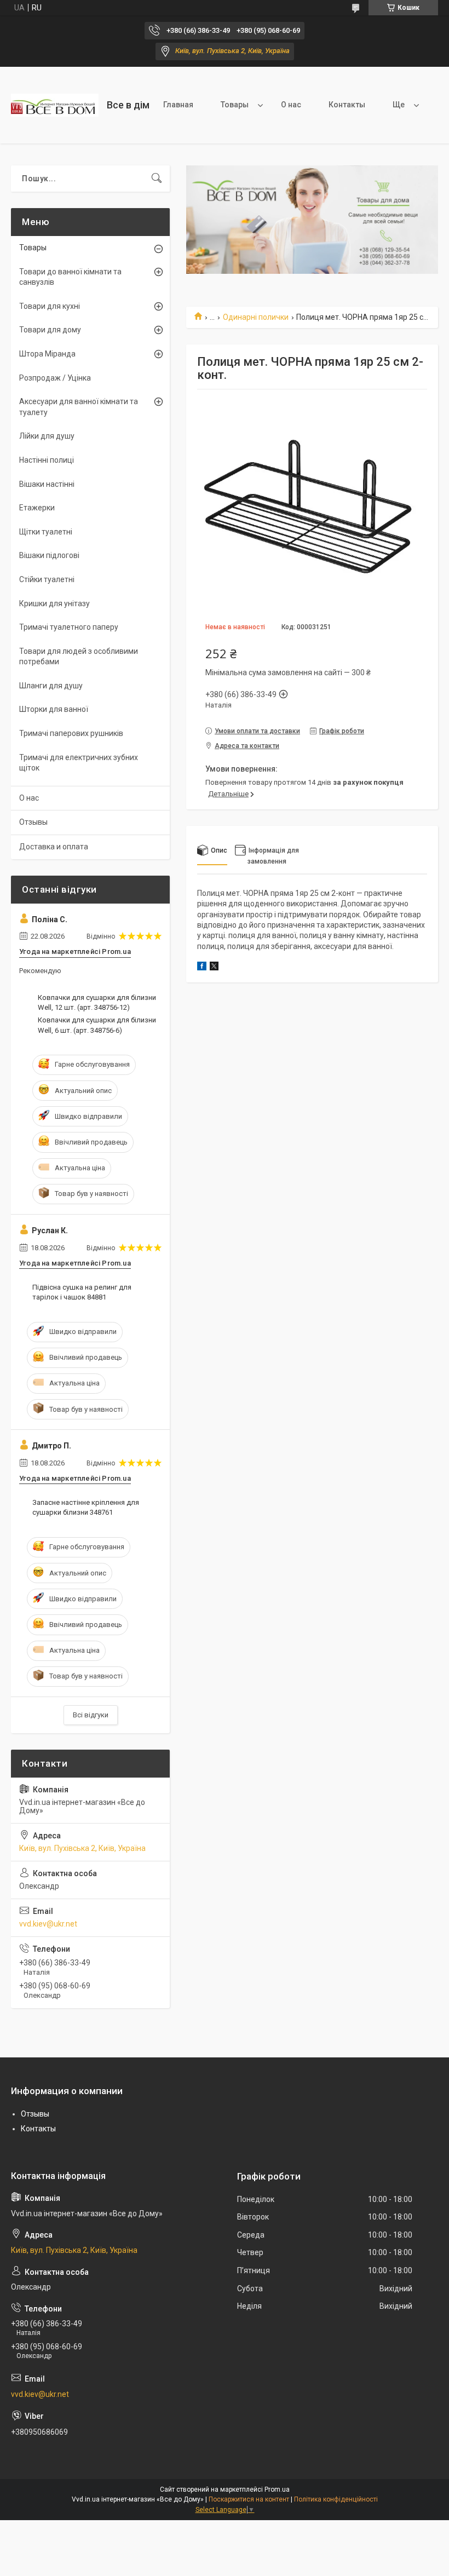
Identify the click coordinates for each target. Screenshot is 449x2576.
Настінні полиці (47, 460)
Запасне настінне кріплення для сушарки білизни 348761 (86, 1507)
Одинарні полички (256, 317)
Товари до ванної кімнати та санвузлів (70, 277)
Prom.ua (277, 2489)
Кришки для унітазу (54, 603)
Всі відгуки (91, 1715)
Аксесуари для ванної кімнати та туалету (79, 407)
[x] (214, 968)
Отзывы (33, 822)
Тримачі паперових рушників (71, 733)
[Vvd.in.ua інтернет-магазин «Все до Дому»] (55, 105)
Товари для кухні (50, 306)
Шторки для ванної (54, 709)
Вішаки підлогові (49, 555)
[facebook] (202, 968)
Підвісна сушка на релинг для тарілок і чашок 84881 (82, 1292)
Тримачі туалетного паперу (69, 627)
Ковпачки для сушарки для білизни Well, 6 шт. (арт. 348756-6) (97, 1025)
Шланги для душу (51, 686)
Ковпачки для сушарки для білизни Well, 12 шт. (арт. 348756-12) (97, 1002)
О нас (291, 105)
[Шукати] (157, 179)
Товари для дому (50, 330)
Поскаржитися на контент (249, 2499)
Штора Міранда (47, 354)
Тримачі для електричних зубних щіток (79, 763)
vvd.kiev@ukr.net (48, 1924)
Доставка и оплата (54, 847)
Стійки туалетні (47, 579)
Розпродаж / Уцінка (55, 378)
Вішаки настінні (47, 484)
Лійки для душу (47, 436)
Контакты (347, 105)
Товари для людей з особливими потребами (79, 657)
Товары (235, 105)
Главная (178, 105)
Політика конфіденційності (336, 2499)
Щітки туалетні (46, 532)
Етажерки (37, 508)
